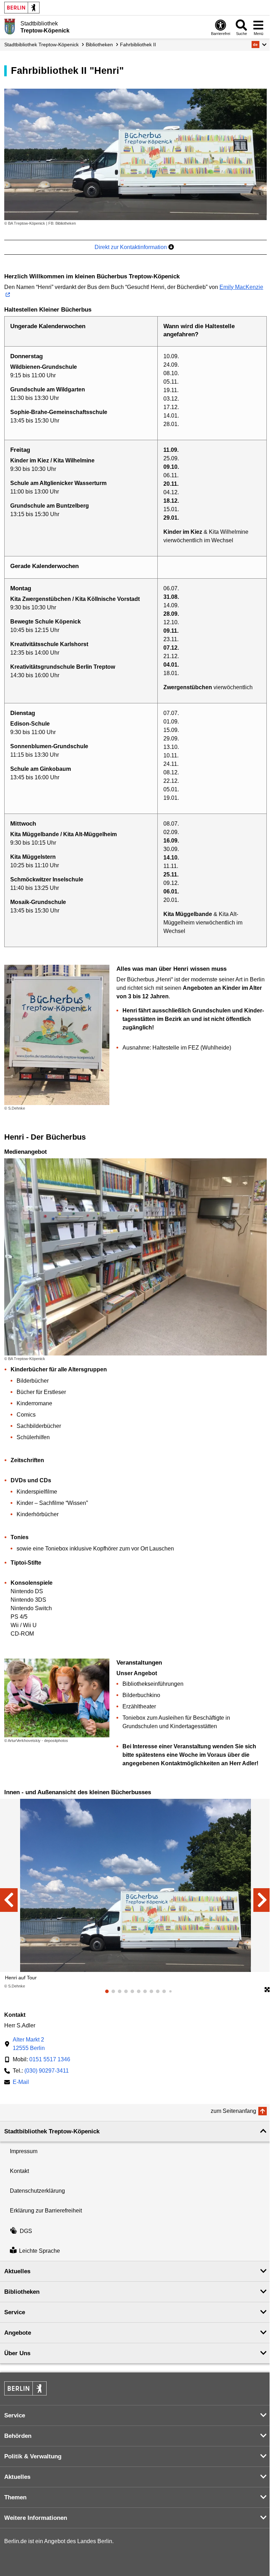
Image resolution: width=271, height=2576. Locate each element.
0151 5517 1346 (50, 2059)
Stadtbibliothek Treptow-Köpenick (41, 45)
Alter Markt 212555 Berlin (29, 2044)
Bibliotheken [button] (22, 2292)
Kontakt (19, 2171)
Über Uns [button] (17, 2353)
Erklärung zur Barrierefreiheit (46, 2211)
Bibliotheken (99, 45)
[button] (259, 45)
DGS (26, 2231)
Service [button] (15, 2312)
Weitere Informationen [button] (36, 2518)
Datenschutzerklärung (37, 2191)
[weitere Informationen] (10, 26)
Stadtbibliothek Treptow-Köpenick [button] (52, 2131)
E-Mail (21, 2083)
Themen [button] (15, 2497)
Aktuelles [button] (17, 2271)
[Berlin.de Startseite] (22, 8)
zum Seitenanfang (233, 2111)
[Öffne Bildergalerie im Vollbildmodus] (267, 1990)
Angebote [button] (18, 2333)
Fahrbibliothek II (138, 45)
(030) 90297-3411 (47, 2071)
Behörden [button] (18, 2436)
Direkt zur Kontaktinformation (131, 247)
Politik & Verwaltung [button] (33, 2456)
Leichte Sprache (40, 2251)
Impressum (24, 2151)
